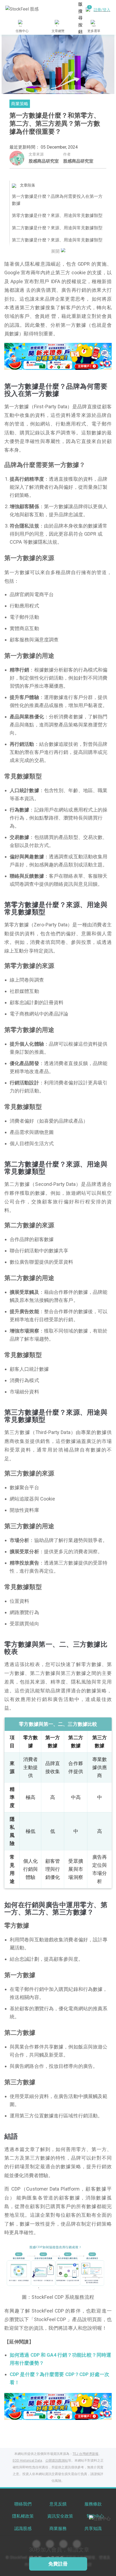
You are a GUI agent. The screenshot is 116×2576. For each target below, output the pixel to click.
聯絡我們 (23, 2504)
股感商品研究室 (44, 161)
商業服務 (58, 2528)
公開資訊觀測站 (57, 2461)
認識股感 (23, 2528)
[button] (37, 364)
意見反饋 (58, 2504)
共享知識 (93, 2528)
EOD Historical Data (27, 2461)
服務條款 (93, 2504)
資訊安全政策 (60, 2516)
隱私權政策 (23, 2516)
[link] (58, 356)
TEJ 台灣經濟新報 (86, 2454)
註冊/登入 (102, 10)
